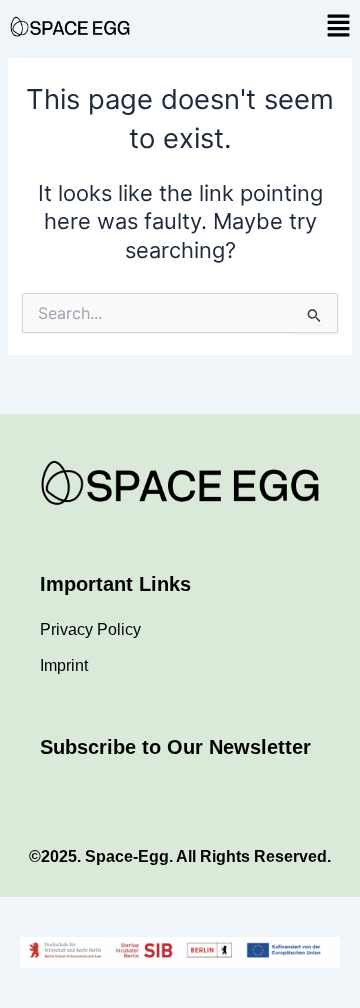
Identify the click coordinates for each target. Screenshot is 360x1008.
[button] (338, 26)
